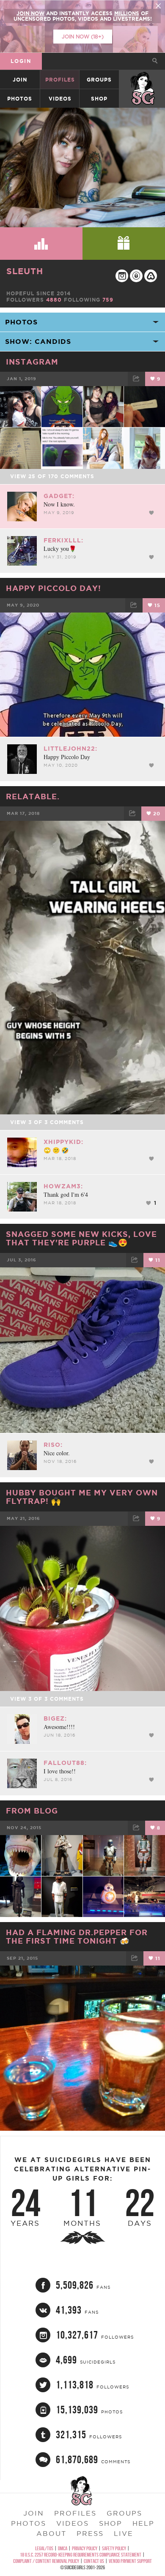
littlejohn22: (70, 749)
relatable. (33, 796)
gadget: (59, 496)
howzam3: (63, 1186)
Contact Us (94, 2561)
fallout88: (65, 1763)
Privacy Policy (85, 2548)
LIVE (124, 2533)
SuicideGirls (143, 80)
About (51, 2533)
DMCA (63, 2548)
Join (20, 80)
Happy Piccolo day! (54, 588)
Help (143, 2523)
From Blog (32, 1811)
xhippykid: (63, 1142)
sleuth (25, 271)
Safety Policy (114, 2548)
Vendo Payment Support (130, 2561)
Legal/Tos (44, 2548)
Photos (20, 99)
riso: (53, 1445)
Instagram (32, 362)
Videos (60, 99)
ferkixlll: (63, 540)
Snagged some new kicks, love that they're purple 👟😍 (81, 1238)
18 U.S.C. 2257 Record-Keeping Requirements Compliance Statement (81, 2555)
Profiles (60, 80)
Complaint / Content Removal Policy (46, 2561)
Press (90, 2533)
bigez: (55, 1718)
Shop (99, 99)
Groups (99, 80)
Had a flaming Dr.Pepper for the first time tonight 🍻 (77, 1936)
